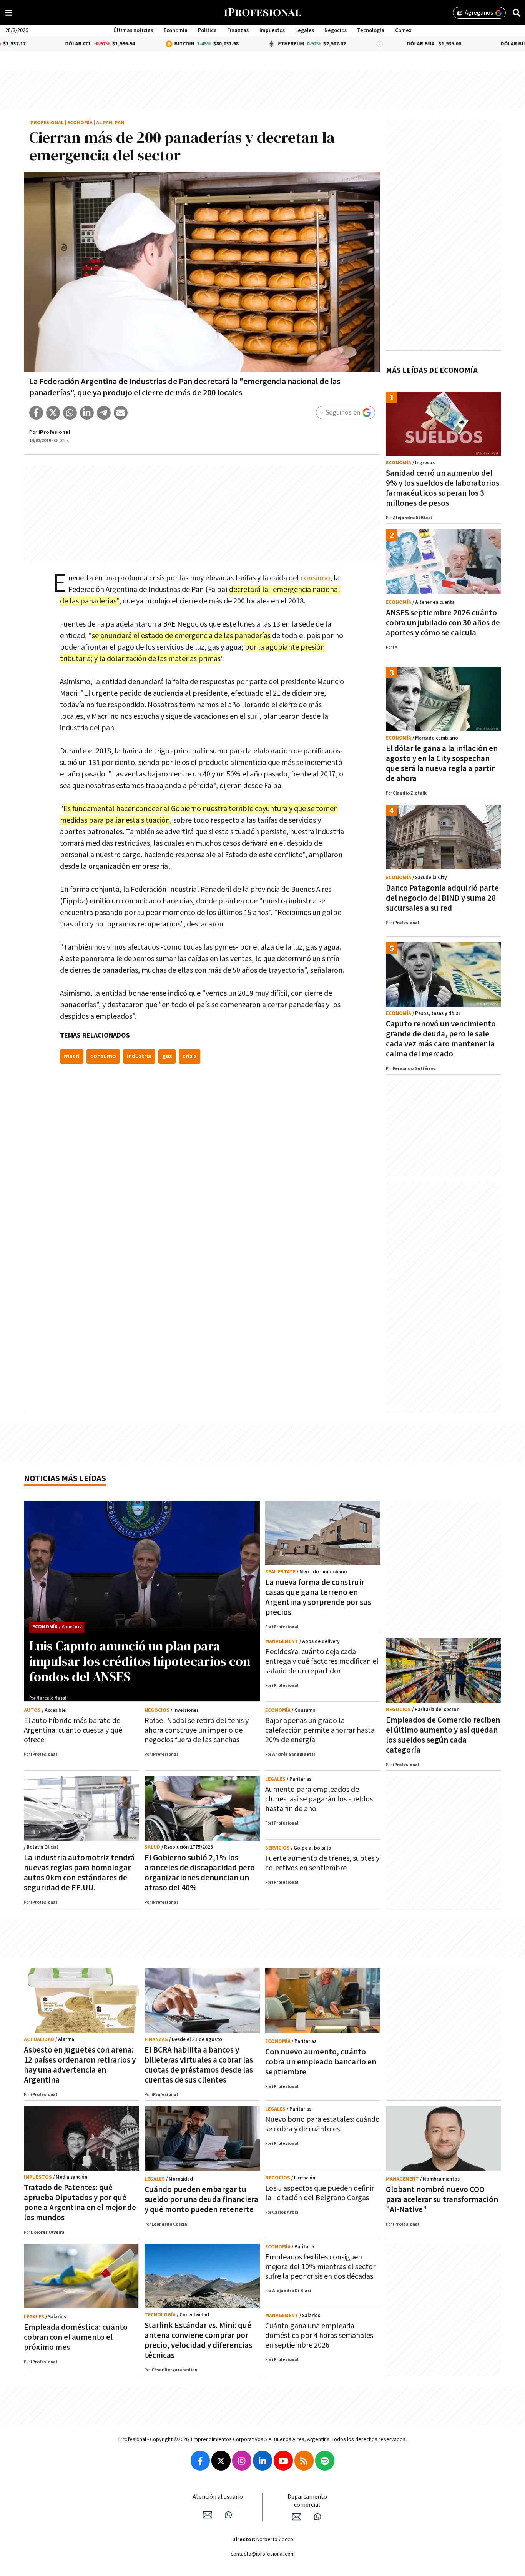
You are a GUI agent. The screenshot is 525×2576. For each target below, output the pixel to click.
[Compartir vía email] (121, 413)
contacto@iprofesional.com (263, 2554)
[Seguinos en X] (221, 2461)
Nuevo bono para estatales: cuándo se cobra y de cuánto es (322, 2124)
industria (139, 1056)
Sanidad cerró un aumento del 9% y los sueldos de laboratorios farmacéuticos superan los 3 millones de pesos (443, 488)
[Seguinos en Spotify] (325, 2461)
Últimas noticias (133, 30)
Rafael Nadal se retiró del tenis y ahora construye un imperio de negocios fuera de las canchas (197, 1730)
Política (207, 30)
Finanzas (238, 30)
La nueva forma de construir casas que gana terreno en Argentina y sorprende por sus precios (318, 1597)
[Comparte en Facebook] (36, 413)
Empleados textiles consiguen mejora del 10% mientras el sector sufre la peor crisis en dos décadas (320, 2267)
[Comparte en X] (53, 413)
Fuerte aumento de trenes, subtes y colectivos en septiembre (322, 1863)
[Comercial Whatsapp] (317, 2517)
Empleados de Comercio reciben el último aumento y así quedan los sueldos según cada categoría (443, 1735)
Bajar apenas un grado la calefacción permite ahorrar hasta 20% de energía (320, 1730)
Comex (403, 30)
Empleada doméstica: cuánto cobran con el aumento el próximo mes (76, 2337)
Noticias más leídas (65, 1479)
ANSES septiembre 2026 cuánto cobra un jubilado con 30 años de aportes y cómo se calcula (443, 623)
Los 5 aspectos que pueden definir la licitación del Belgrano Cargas (320, 2193)
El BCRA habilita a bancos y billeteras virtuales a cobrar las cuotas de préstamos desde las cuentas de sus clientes (199, 2065)
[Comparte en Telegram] (104, 413)
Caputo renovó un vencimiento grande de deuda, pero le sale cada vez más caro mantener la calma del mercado (441, 1039)
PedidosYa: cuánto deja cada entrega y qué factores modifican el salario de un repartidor (322, 1661)
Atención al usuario (218, 2497)
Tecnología (371, 30)
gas (167, 1056)
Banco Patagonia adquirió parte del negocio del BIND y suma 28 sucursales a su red (442, 898)
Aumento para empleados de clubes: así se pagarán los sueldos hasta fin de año (319, 1799)
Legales (305, 30)
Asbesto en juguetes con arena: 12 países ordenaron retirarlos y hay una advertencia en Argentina (80, 2065)
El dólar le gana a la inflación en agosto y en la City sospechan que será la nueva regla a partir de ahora (442, 764)
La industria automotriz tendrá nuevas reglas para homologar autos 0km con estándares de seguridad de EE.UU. (79, 1873)
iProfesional (47, 123)
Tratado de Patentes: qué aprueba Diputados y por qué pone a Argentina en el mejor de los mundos (80, 2203)
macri (72, 1056)
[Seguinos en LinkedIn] (262, 2461)
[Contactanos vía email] (208, 2515)
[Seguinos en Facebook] (200, 2461)
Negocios (336, 30)
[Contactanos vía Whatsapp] (228, 2515)
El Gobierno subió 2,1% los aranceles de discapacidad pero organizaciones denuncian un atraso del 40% (200, 1873)
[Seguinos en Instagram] (242, 2461)
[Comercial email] (297, 2517)
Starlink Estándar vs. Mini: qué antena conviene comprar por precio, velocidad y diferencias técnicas (198, 2340)
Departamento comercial (307, 2501)
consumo (315, 578)
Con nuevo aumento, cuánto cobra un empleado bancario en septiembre (321, 2062)
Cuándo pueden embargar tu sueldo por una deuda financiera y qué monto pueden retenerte (201, 2200)
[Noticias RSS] (304, 2461)
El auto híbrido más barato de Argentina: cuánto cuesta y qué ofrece (73, 1730)
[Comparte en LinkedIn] (87, 413)
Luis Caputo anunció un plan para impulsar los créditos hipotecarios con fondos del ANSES (140, 1661)
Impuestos (272, 30)
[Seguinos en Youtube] (283, 2461)
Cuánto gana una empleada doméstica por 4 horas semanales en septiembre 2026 (319, 2336)
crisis (189, 1056)
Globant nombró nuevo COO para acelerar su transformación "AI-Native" (442, 2200)
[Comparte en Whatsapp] (70, 413)
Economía (176, 30)
